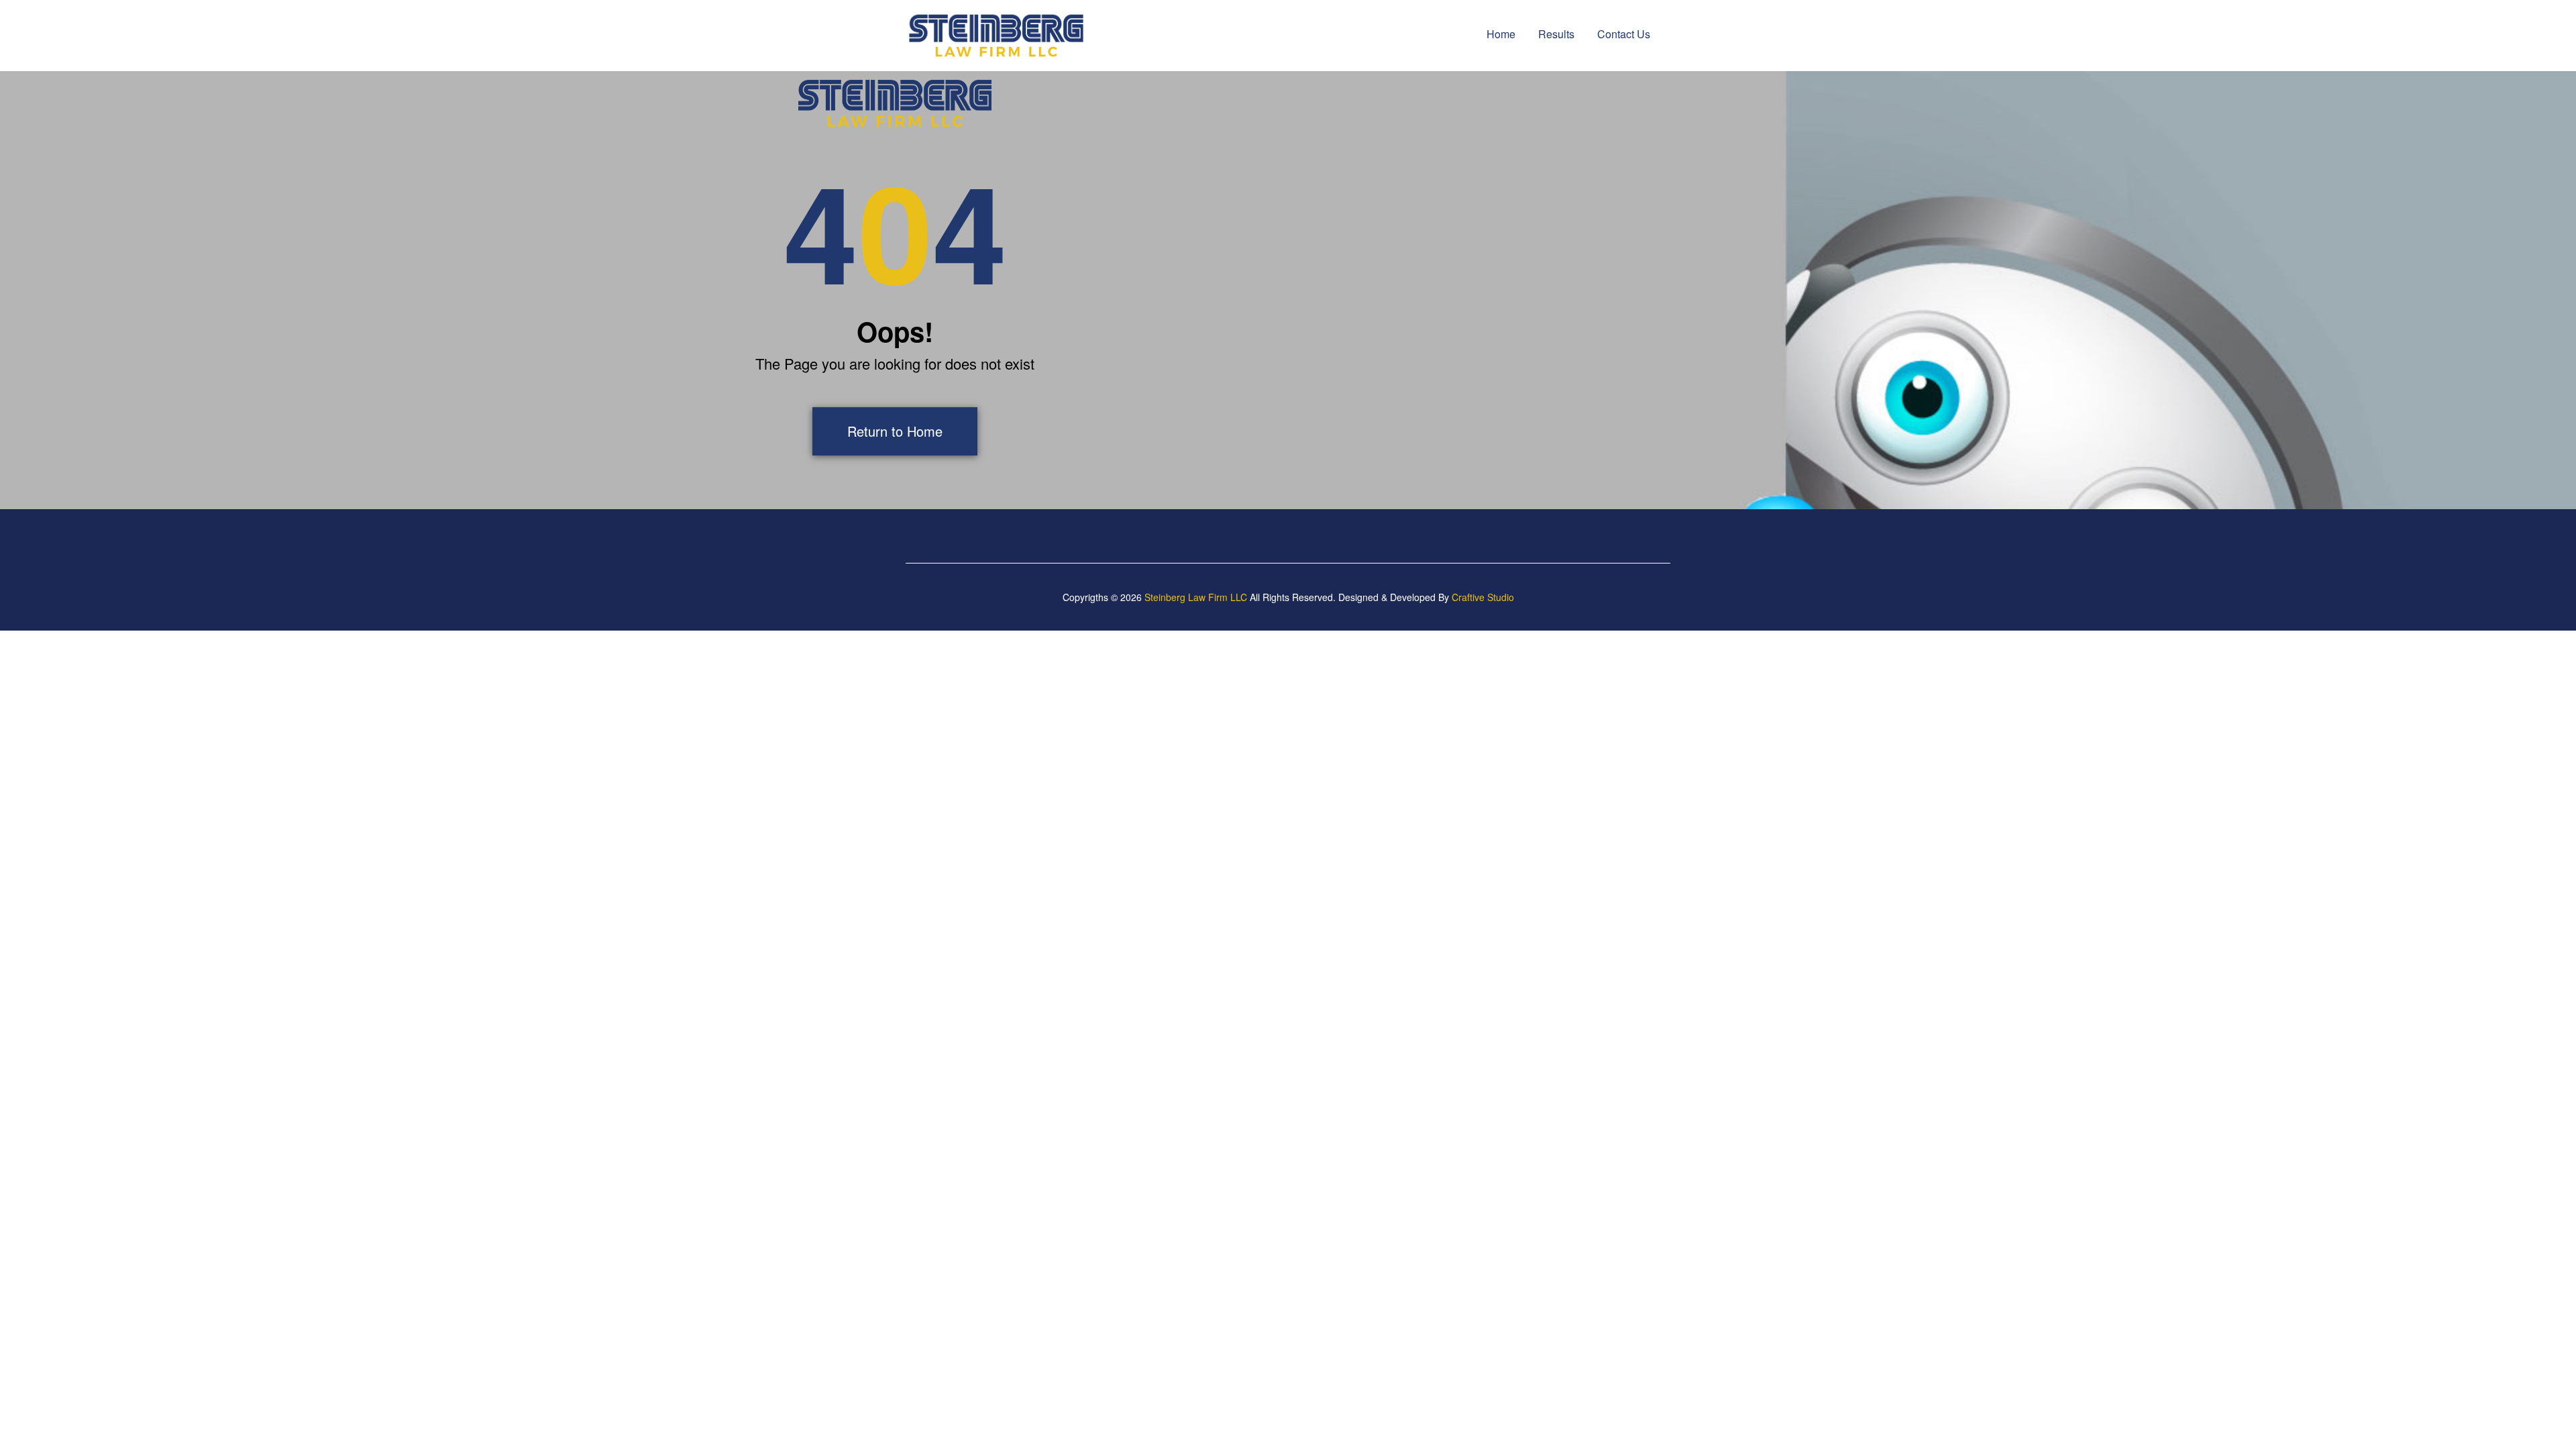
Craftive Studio (1483, 597)
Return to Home (895, 431)
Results (1556, 34)
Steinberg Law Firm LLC (1196, 597)
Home (1501, 34)
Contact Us (1624, 34)
